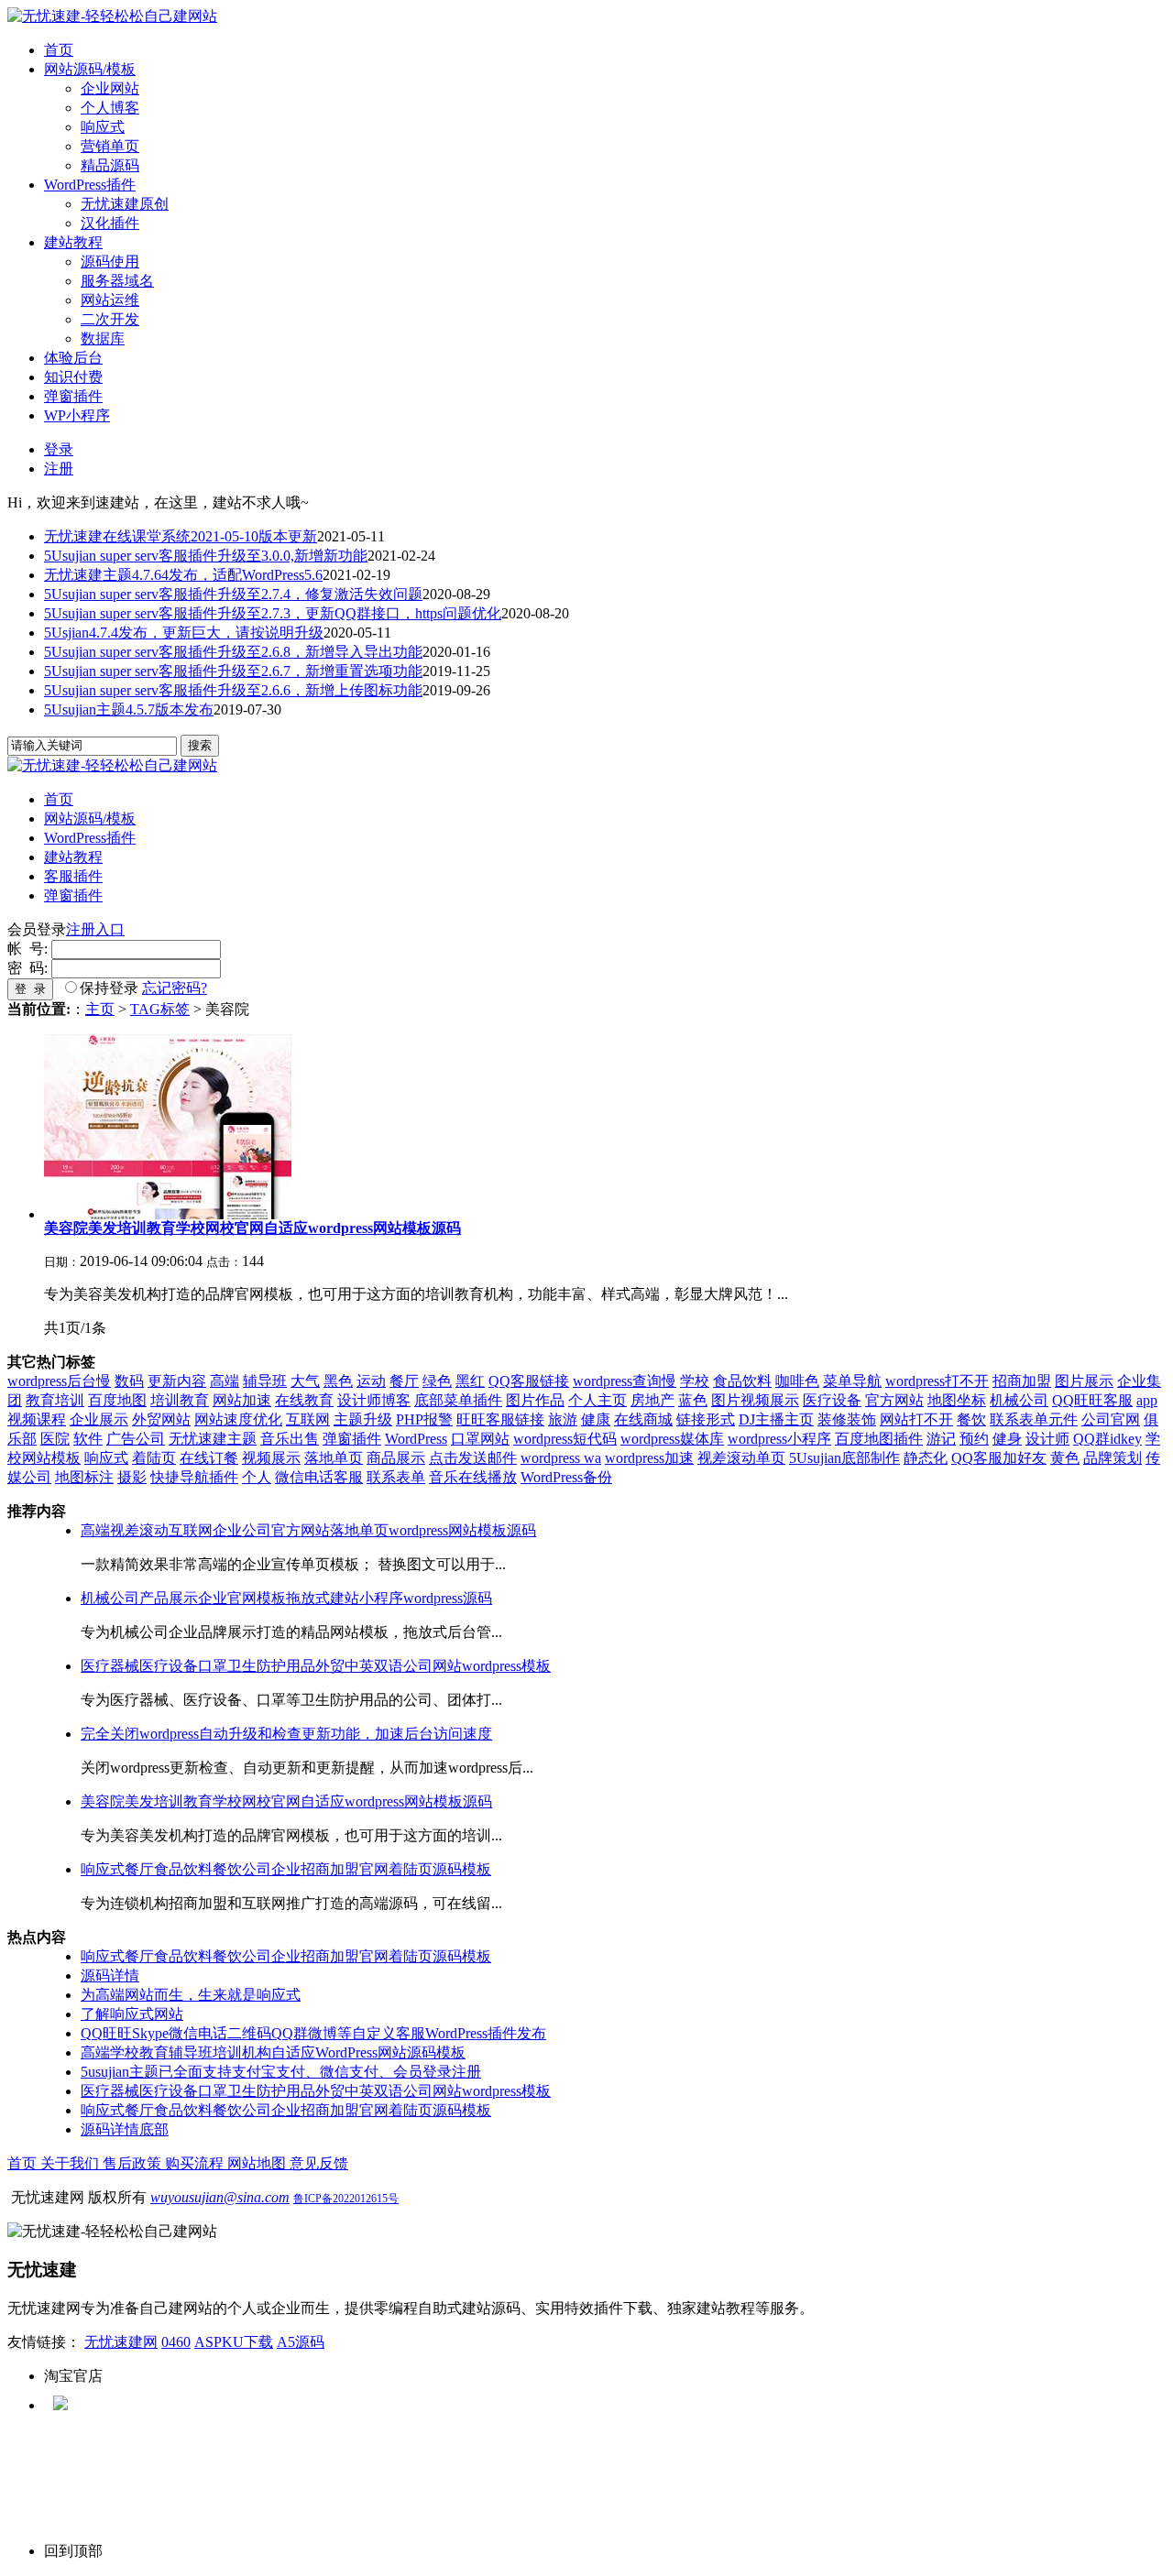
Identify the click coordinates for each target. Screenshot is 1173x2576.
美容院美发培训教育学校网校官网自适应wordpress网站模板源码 (286, 1801)
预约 (974, 1439)
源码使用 (110, 262)
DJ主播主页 (776, 1419)
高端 (225, 1381)
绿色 (437, 1381)
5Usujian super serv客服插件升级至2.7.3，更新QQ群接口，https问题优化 (273, 613)
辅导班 (265, 1381)
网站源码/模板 (90, 69)
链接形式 (706, 1419)
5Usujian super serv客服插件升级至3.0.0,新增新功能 (206, 556)
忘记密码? (175, 988)
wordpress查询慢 (625, 1381)
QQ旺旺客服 (1092, 1400)
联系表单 (396, 1477)
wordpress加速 (649, 1458)
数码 (129, 1381)
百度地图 (117, 1400)
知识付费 (73, 377)
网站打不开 (916, 1419)
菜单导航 (852, 1381)
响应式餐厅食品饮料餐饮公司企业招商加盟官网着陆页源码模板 (286, 1869)
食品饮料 (742, 1381)
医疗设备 (832, 1400)
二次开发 (110, 319)
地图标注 (84, 1477)
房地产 (652, 1400)
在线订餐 (209, 1458)
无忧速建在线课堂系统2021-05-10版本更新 (181, 536)
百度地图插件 (879, 1439)
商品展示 (396, 1458)
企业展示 (99, 1419)
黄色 (1065, 1458)
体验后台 (73, 358)
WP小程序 (77, 415)
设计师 (1047, 1439)
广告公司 (136, 1439)
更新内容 (177, 1381)
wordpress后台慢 (59, 1381)
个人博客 (110, 108)
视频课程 (37, 1419)
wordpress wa (561, 1458)
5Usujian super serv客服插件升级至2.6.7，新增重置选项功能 (233, 671)
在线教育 (304, 1400)
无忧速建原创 (125, 204)
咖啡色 (797, 1381)
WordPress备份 (566, 1477)
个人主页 (597, 1400)
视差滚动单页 (741, 1458)
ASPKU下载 (234, 2342)
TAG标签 (160, 1009)
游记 (941, 1439)
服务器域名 (117, 281)
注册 (59, 469)
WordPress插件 (90, 185)
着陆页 (154, 1458)
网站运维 (110, 300)
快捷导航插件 (194, 1477)
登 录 (30, 989)
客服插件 (73, 876)
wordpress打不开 (937, 1381)
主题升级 (363, 1419)
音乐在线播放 (473, 1477)
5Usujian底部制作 (844, 1458)
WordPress (416, 1439)
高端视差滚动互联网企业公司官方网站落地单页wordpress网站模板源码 (308, 1530)
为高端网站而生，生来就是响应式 (191, 1995)
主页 (100, 1009)
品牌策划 (1113, 1458)
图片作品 (535, 1400)
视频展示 (271, 1458)
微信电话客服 (319, 1477)
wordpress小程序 (779, 1439)
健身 (1007, 1439)
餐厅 (404, 1381)
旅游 (563, 1419)
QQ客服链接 (529, 1381)
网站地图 (258, 2163)
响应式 (103, 127)
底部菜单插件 (458, 1400)
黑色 (338, 1381)
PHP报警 (424, 1419)
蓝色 (693, 1400)
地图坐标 (957, 1400)
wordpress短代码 (565, 1439)
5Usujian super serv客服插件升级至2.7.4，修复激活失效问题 (233, 594)
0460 (176, 2342)
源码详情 (110, 1976)
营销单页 (110, 146)
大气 (305, 1381)
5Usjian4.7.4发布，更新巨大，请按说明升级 (184, 633)
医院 (55, 1439)
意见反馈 (319, 2163)
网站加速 (242, 1400)
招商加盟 (1022, 1381)
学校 (695, 1381)
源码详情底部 (125, 2129)
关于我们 (71, 2163)
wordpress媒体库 (672, 1439)
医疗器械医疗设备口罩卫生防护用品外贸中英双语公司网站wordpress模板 (316, 1666)
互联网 (308, 1419)
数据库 (103, 338)
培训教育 (180, 1400)
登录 (59, 449)
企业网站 (110, 88)
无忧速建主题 (213, 1439)
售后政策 (134, 2163)
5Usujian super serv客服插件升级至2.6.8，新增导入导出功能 (233, 652)
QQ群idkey (1107, 1439)
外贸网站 (161, 1419)
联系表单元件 (1034, 1419)
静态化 (926, 1458)
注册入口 (95, 929)
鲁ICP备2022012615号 (346, 2199)
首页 (59, 50)
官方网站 (894, 1400)
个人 (257, 1477)
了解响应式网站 (132, 2014)
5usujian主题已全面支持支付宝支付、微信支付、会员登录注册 (281, 2072)
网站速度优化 (238, 1419)
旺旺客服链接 (500, 1419)
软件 (88, 1439)
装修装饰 (847, 1419)
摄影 (132, 1477)
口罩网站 (480, 1439)
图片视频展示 (755, 1400)
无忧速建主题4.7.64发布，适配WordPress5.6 (183, 575)
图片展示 (1084, 1381)
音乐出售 (290, 1439)
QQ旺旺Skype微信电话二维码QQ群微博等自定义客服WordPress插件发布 (313, 2033)
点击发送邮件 (473, 1458)
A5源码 (301, 2342)
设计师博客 (374, 1400)
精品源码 (110, 165)
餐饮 (971, 1419)
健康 (596, 1419)
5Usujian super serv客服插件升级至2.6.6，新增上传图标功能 (233, 690)
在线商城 (643, 1419)
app (1147, 1400)
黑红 (470, 1381)
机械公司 (1019, 1400)
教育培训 (55, 1400)
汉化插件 (110, 223)
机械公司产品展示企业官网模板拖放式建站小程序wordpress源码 (286, 1598)
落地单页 (334, 1458)
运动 (371, 1381)
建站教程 (73, 242)
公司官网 (1111, 1419)
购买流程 (196, 2163)
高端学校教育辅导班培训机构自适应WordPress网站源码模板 (273, 2052)
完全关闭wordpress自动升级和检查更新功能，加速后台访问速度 (286, 1734)
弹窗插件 (73, 396)
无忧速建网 (121, 2342)
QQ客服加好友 (999, 1458)
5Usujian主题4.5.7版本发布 (129, 709)
